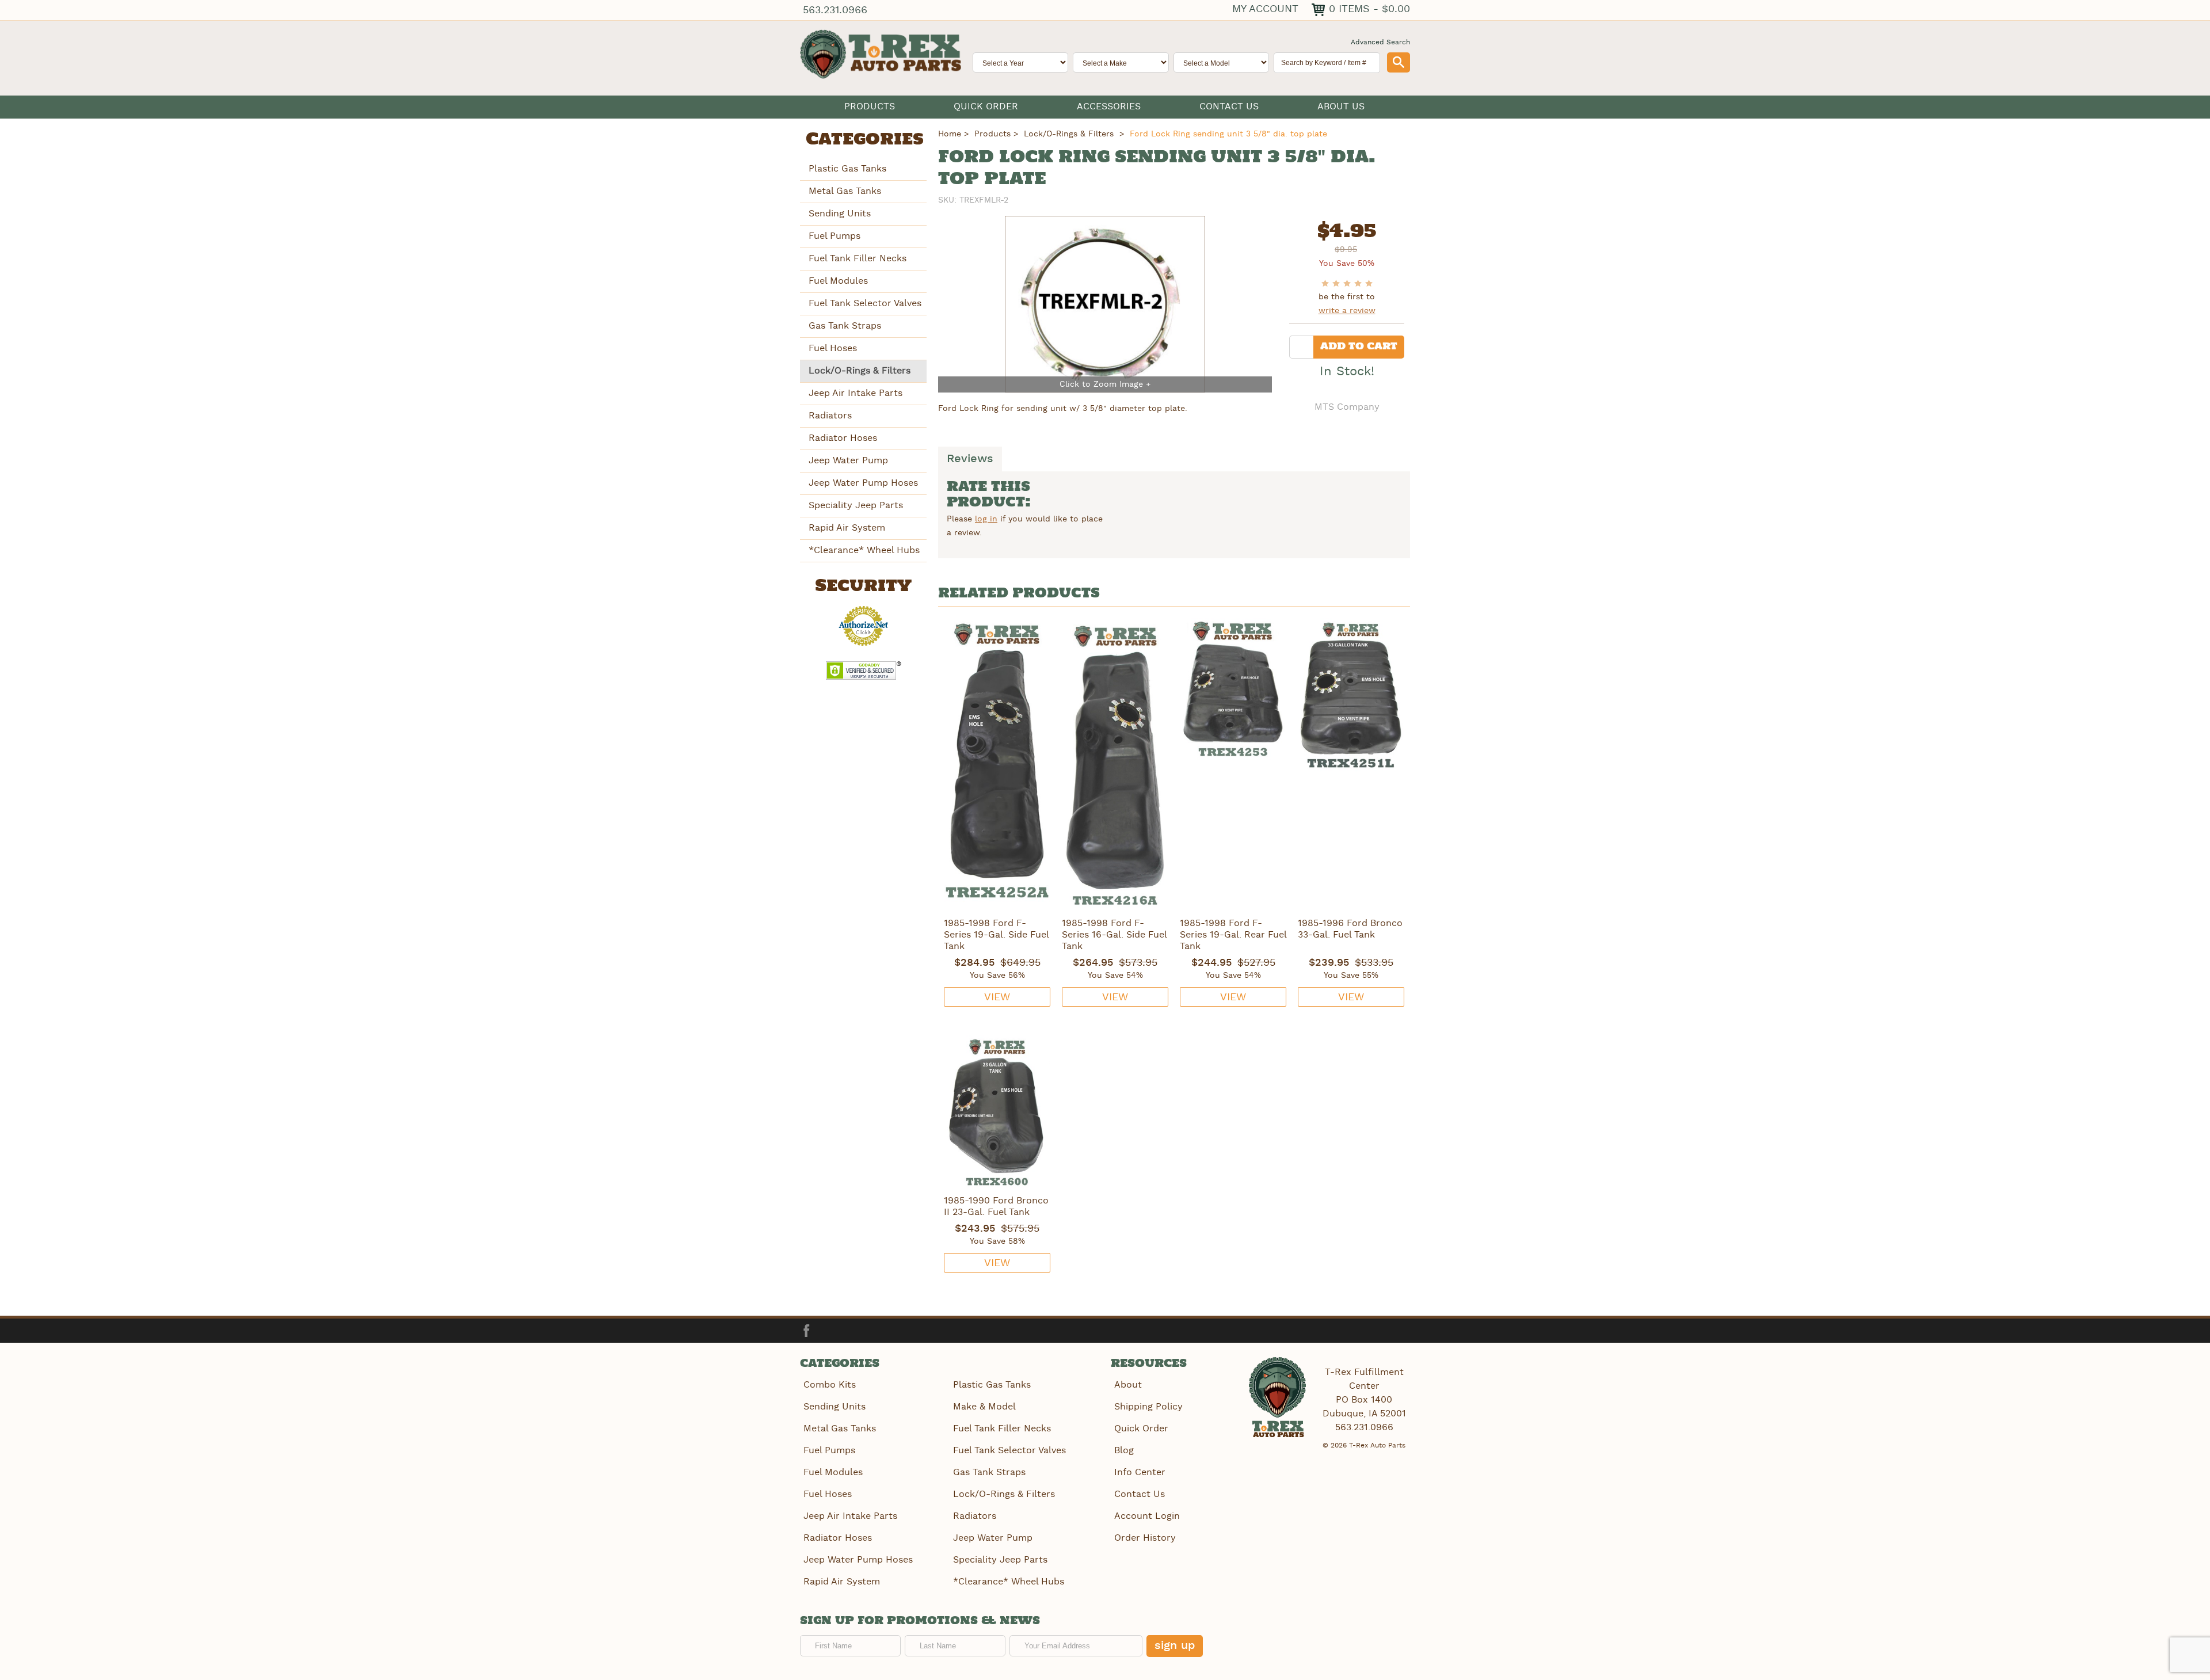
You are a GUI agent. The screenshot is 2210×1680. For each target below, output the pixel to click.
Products (870, 107)
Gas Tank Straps (845, 326)
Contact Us (1229, 107)
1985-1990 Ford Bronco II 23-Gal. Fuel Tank (996, 1207)
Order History (1145, 1538)
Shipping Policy (1148, 1407)
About (1128, 1385)
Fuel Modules (838, 281)
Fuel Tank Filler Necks (858, 259)
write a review (1347, 311)
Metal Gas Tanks (845, 191)
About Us (1341, 107)
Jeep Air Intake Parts (856, 393)
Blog (1124, 1451)
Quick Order (986, 107)
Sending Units (840, 214)
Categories (865, 140)
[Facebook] (806, 1331)
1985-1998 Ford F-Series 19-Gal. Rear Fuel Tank (1233, 935)
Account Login (1147, 1516)
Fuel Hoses (833, 348)
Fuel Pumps (835, 236)
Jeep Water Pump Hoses (863, 483)
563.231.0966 (835, 10)
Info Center (1140, 1473)
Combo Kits (830, 1385)
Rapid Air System (847, 528)
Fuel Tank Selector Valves (865, 304)
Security (863, 586)
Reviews (970, 459)
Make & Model (984, 1407)
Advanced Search (1380, 42)
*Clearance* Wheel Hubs (864, 551)
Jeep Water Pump (848, 461)
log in (986, 519)
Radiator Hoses (843, 438)
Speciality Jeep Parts (856, 506)
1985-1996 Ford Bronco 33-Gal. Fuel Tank (1350, 929)
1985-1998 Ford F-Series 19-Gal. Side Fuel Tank (996, 935)
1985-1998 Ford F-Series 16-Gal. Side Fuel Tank (1114, 935)
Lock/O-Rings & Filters (860, 371)
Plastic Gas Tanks (847, 169)
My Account (1265, 9)
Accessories (1109, 107)
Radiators (830, 416)
